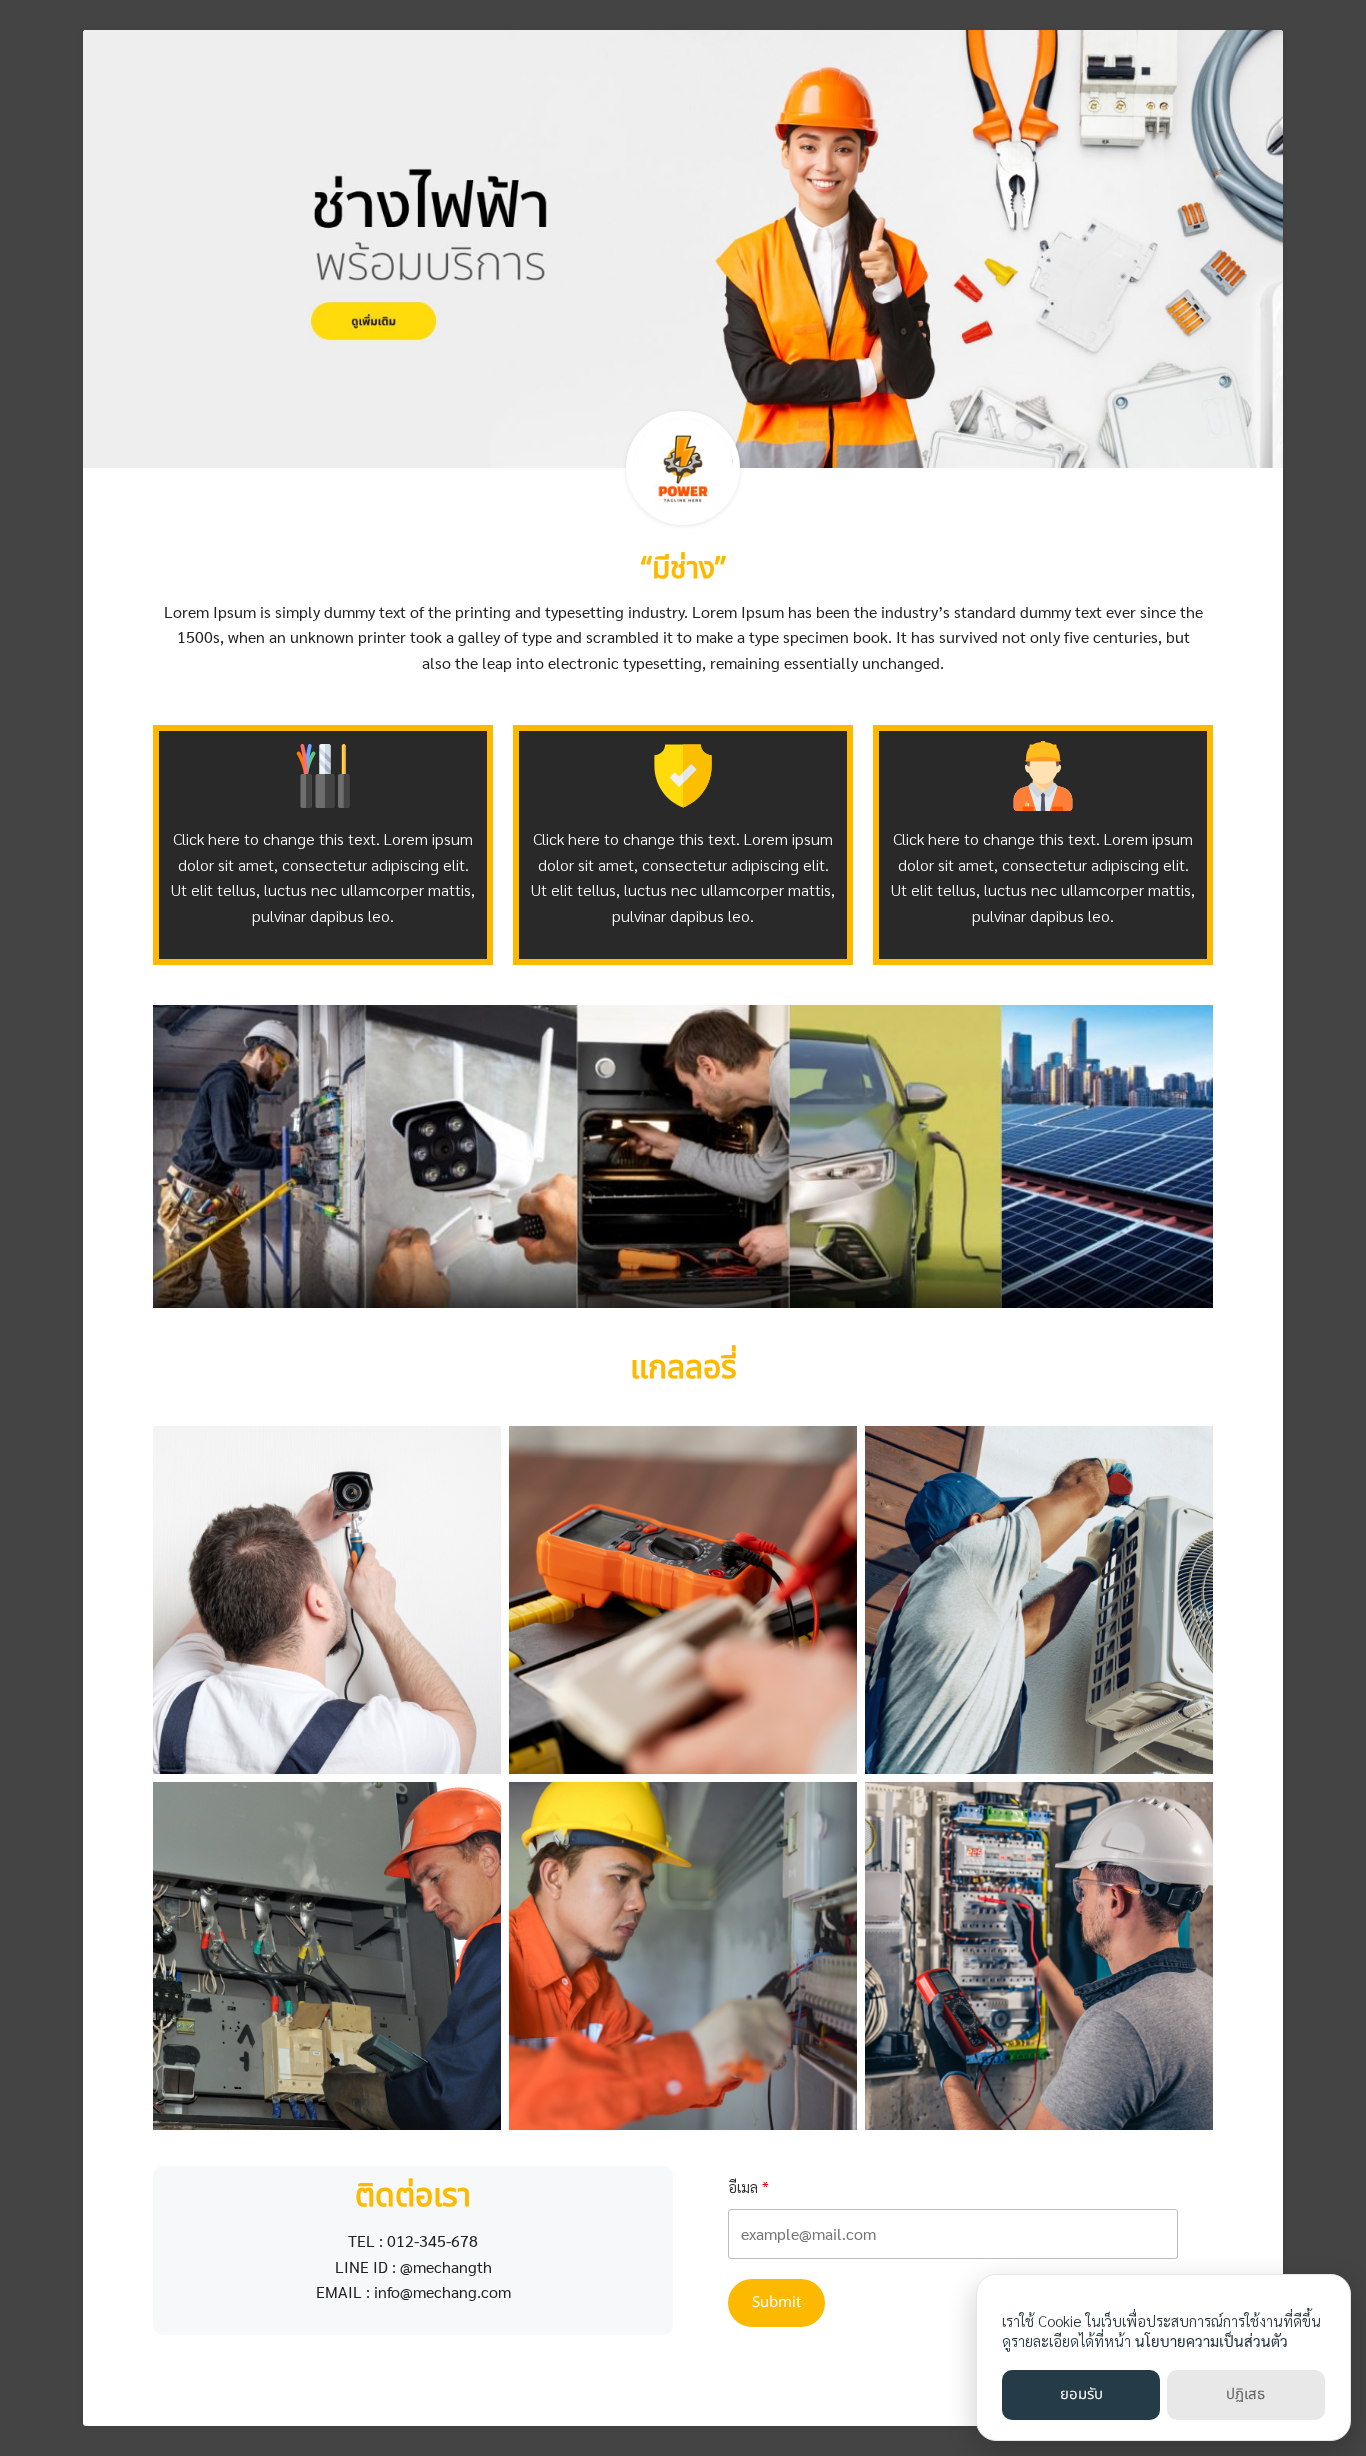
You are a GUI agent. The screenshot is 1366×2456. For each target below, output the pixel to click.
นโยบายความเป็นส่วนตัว (1211, 2340)
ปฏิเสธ (1245, 2394)
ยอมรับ (1081, 2394)
